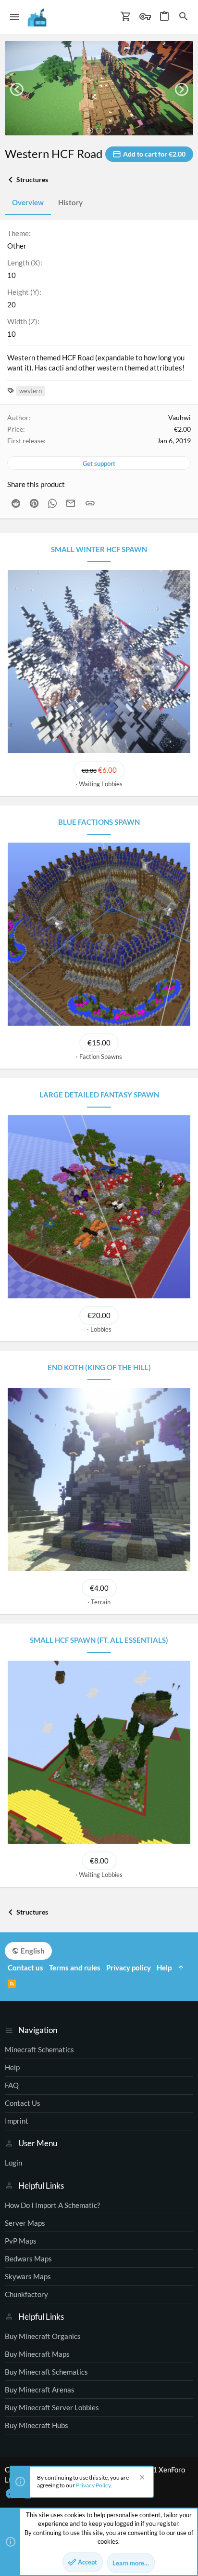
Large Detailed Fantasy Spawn (99, 1095)
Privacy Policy (93, 2485)
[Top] (181, 1968)
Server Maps (25, 2223)
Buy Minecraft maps (37, 2354)
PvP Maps (21, 2241)
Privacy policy (129, 1968)
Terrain (101, 1602)
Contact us (23, 2103)
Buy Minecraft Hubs (37, 2425)
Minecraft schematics (39, 2049)
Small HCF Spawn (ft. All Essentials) (99, 1640)
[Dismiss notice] (141, 2478)
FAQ (12, 2085)
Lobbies (101, 1329)
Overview (28, 202)
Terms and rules (75, 1968)
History (70, 202)
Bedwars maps (28, 2259)
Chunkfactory (26, 2294)
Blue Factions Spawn (99, 822)
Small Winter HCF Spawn (99, 549)
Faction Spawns (101, 1057)
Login (13, 2163)
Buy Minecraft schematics (46, 2372)
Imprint (17, 2121)
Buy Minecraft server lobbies (52, 2407)
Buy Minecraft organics (43, 2336)
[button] (15, 17)
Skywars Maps (28, 2276)
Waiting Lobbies (101, 784)
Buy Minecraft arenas (40, 2390)
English (32, 1951)
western (31, 391)
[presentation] (17, 89)
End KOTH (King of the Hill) (99, 1367)
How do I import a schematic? (52, 2205)
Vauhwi (179, 417)
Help (12, 2067)
